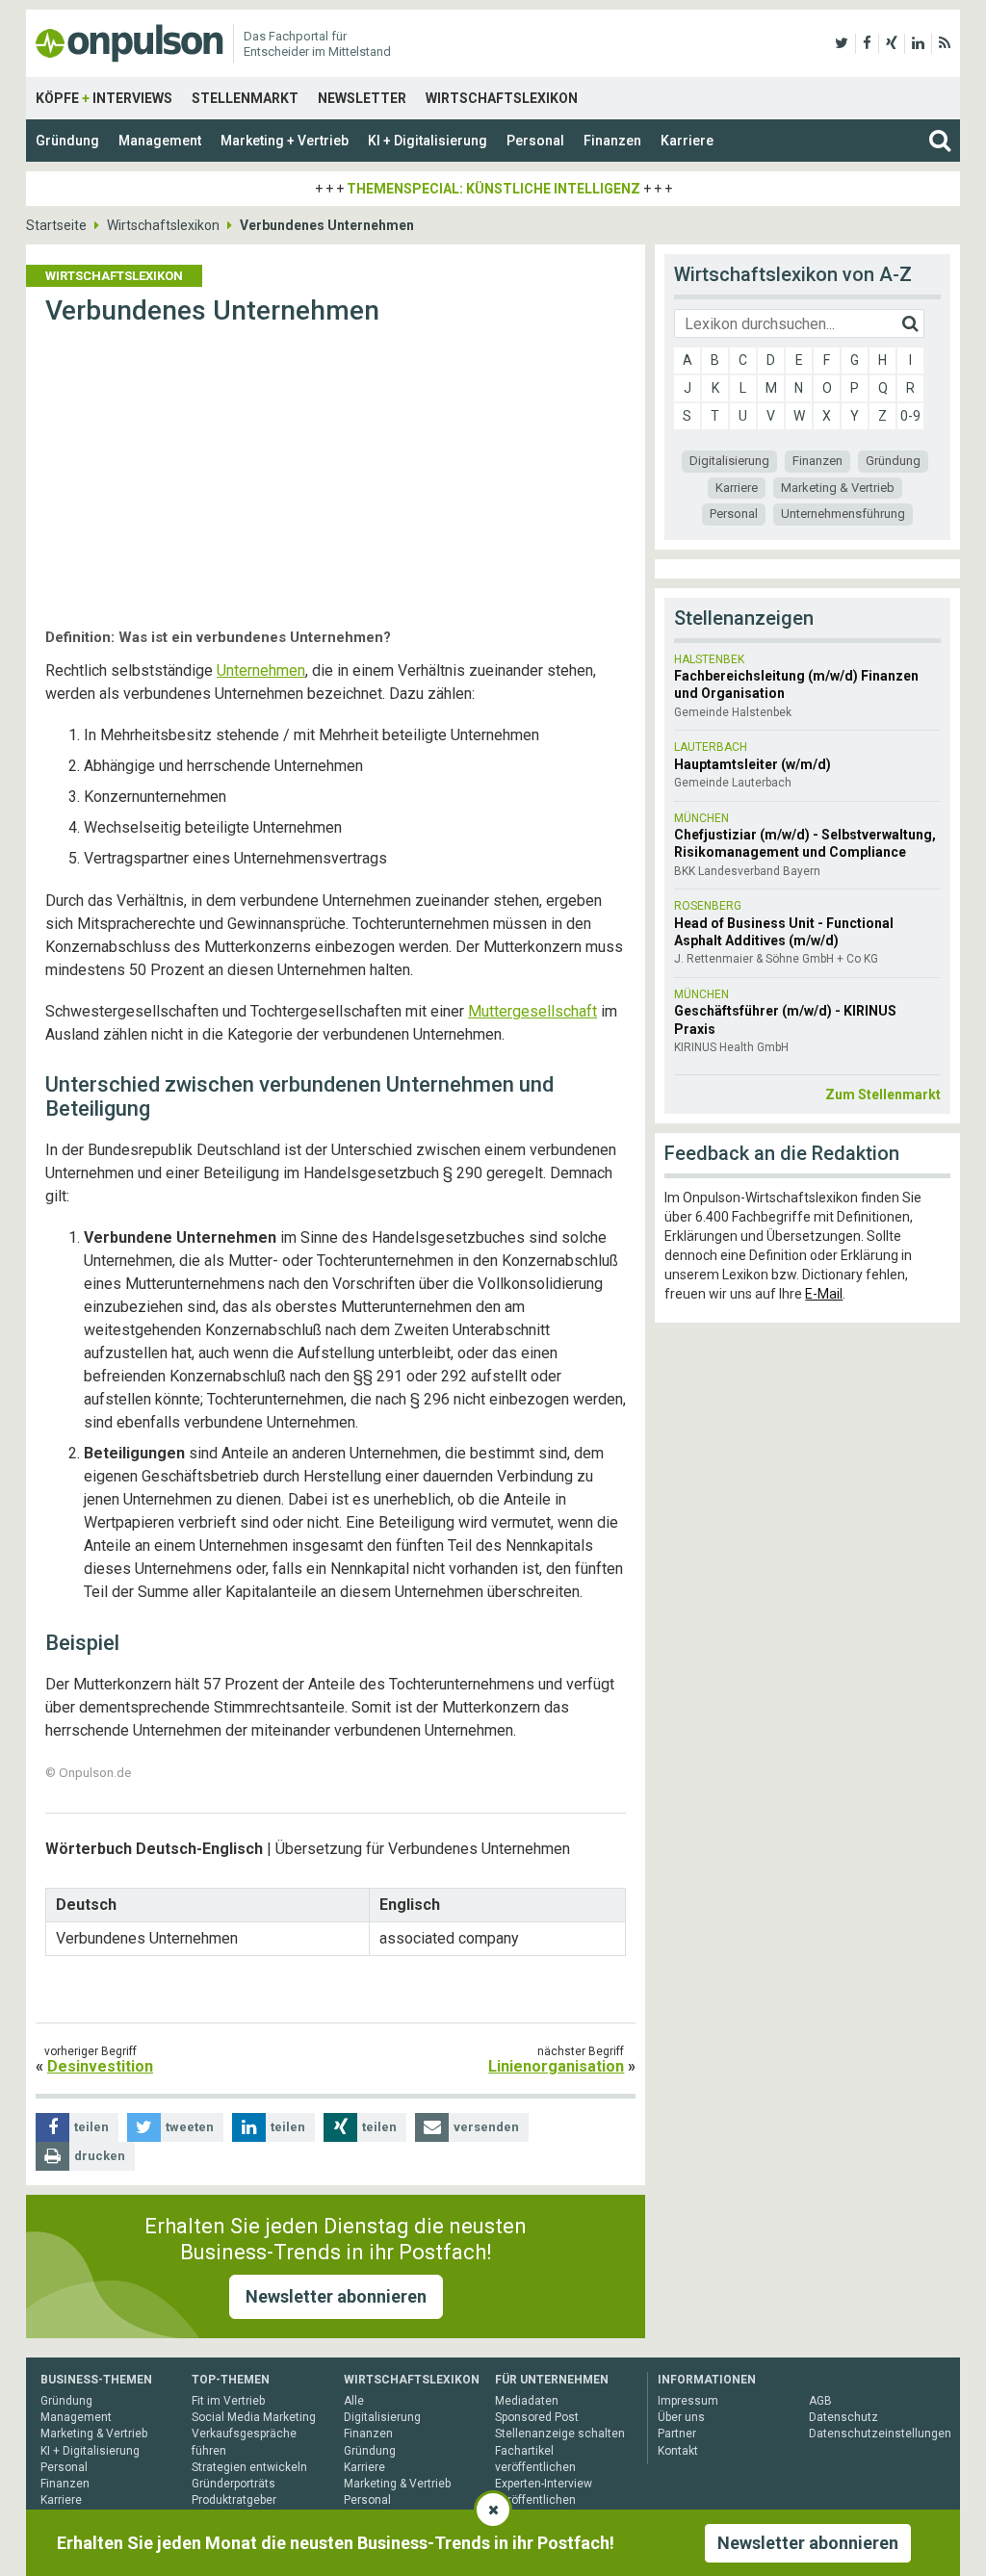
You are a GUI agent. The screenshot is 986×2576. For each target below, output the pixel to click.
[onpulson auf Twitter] (842, 43)
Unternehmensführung (843, 514)
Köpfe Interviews (104, 98)
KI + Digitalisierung (428, 141)
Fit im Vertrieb (228, 2401)
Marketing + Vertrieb (285, 141)
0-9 (910, 416)
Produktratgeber (234, 2500)
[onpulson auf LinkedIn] (918, 43)
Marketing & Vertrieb (838, 488)
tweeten (190, 2127)
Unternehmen (261, 670)
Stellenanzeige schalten (560, 2434)
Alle (354, 2401)
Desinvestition (100, 2066)
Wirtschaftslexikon (502, 98)
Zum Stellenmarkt (883, 1095)
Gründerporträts (234, 2484)
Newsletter (362, 98)
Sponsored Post (537, 2417)
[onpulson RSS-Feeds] (945, 43)
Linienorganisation (556, 2066)
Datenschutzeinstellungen (880, 2434)
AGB (820, 2401)
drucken (100, 2156)
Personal (535, 141)
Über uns (681, 2417)
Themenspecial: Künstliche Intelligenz (493, 189)
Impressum (688, 2401)
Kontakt (678, 2451)
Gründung (67, 141)
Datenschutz (843, 2417)
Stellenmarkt (245, 98)
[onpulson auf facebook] (867, 43)
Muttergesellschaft (532, 1011)
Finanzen (612, 141)
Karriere (687, 141)
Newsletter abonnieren (336, 2296)
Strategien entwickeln (249, 2467)
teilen (91, 2127)
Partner (677, 2434)
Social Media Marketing (254, 2417)
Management (160, 141)
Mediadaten (527, 2401)
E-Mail (824, 1294)
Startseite (56, 225)
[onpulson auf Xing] (892, 43)
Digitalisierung (729, 461)
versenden (486, 2127)
